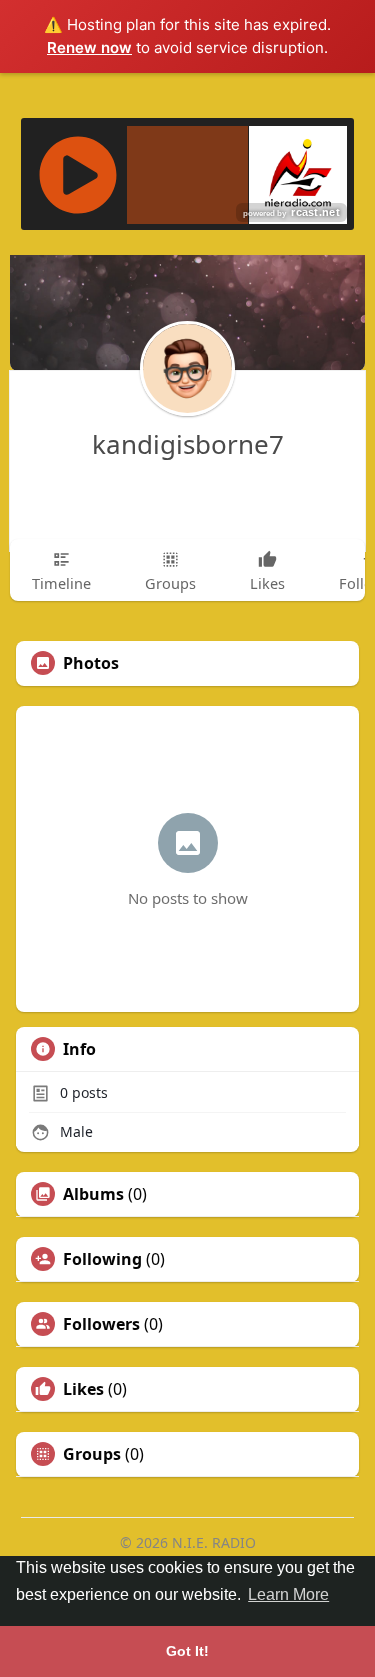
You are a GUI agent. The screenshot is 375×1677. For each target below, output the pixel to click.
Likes (83, 1389)
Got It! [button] (187, 1651)
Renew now (89, 47)
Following (102, 1259)
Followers (101, 1324)
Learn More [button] (288, 1594)
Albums (93, 1194)
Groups (92, 1454)
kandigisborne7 (188, 444)
